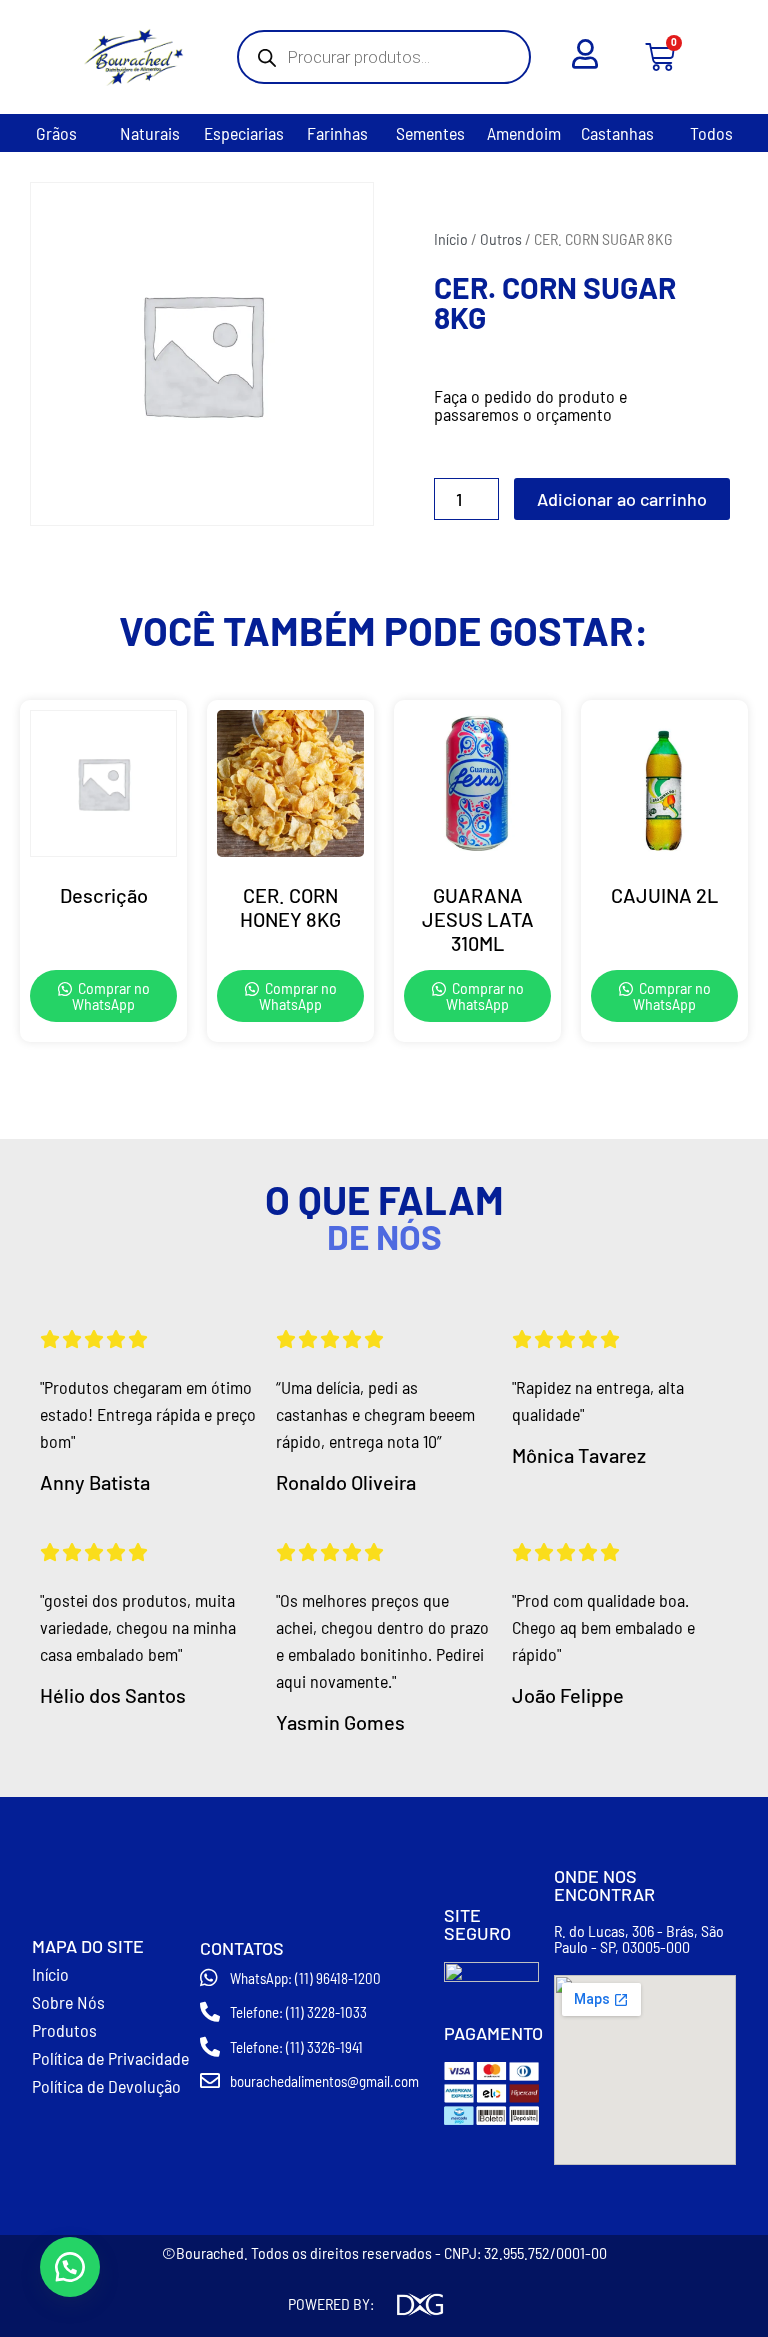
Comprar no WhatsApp (111, 995)
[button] (70, 2267)
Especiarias (244, 133)
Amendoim (524, 133)
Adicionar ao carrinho (622, 499)
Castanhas (617, 133)
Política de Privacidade (110, 2058)
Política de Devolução (106, 2086)
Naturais (150, 133)
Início (451, 238)
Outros (501, 238)
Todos (711, 133)
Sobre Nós (68, 2002)
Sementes (430, 133)
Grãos (56, 133)
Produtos (64, 2030)
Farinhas (337, 133)
